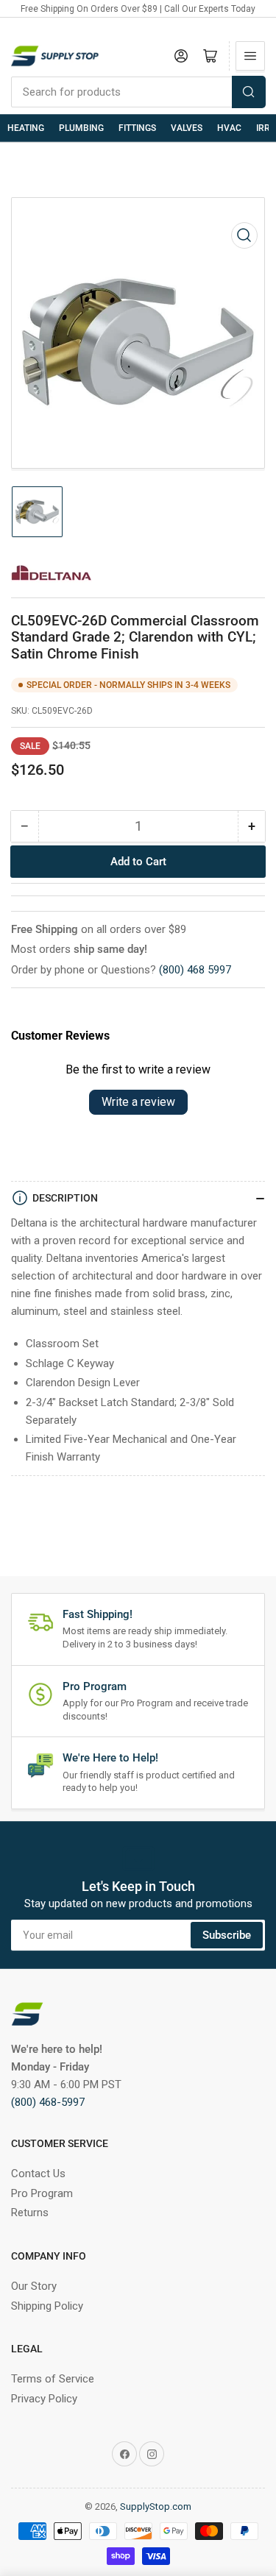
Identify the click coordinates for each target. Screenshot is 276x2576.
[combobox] (138, 92)
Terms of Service (53, 2379)
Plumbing (81, 128)
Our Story (34, 2286)
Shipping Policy (47, 2306)
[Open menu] (250, 56)
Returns (30, 2213)
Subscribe (227, 1935)
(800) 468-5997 (48, 2102)
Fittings (137, 128)
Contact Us (38, 2174)
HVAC (229, 128)
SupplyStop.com (156, 2506)
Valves (187, 128)
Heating (26, 128)
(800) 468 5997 (195, 970)
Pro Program (42, 2193)
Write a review (138, 1102)
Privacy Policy (44, 2399)
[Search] (249, 92)
